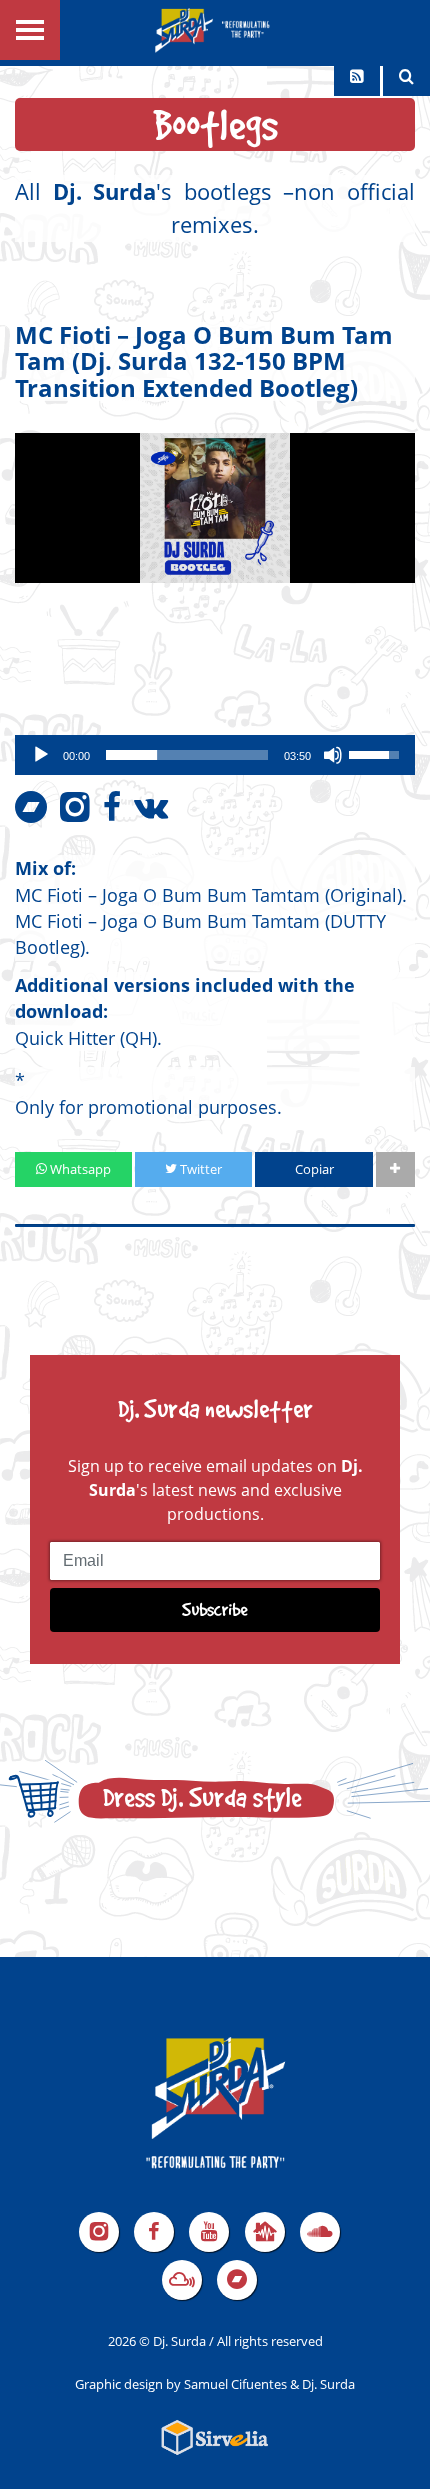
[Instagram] (99, 2232)
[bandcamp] (237, 2280)
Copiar (314, 1169)
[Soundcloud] (320, 2232)
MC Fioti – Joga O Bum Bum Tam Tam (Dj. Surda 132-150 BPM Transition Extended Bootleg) (204, 361)
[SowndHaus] (265, 2232)
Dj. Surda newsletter (215, 1408)
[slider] (187, 755)
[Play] (41, 755)
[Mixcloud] (182, 2280)
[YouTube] (209, 2232)
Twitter (199, 1169)
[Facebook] (154, 2232)
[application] (215, 755)
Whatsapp (79, 1169)
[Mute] (333, 755)
